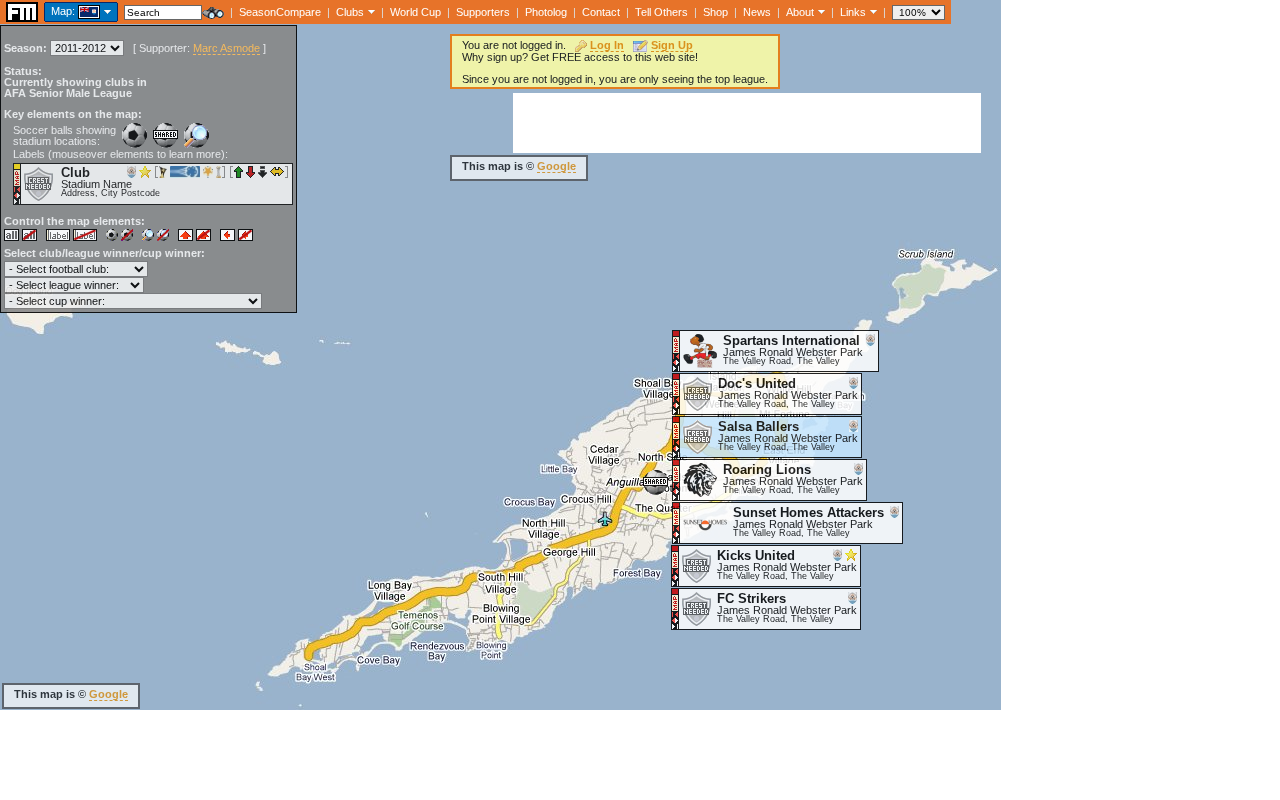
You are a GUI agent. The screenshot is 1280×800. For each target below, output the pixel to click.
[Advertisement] (747, 123)
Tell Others (661, 12)
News (757, 12)
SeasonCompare (280, 12)
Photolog (546, 12)
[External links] (871, 11)
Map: (63, 11)
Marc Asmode (226, 48)
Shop (715, 12)
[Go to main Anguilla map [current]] (76, 11)
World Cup (415, 12)
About (800, 12)
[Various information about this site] (819, 11)
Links (853, 12)
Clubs (350, 12)
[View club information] (369, 11)
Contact (601, 12)
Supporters (483, 12)
